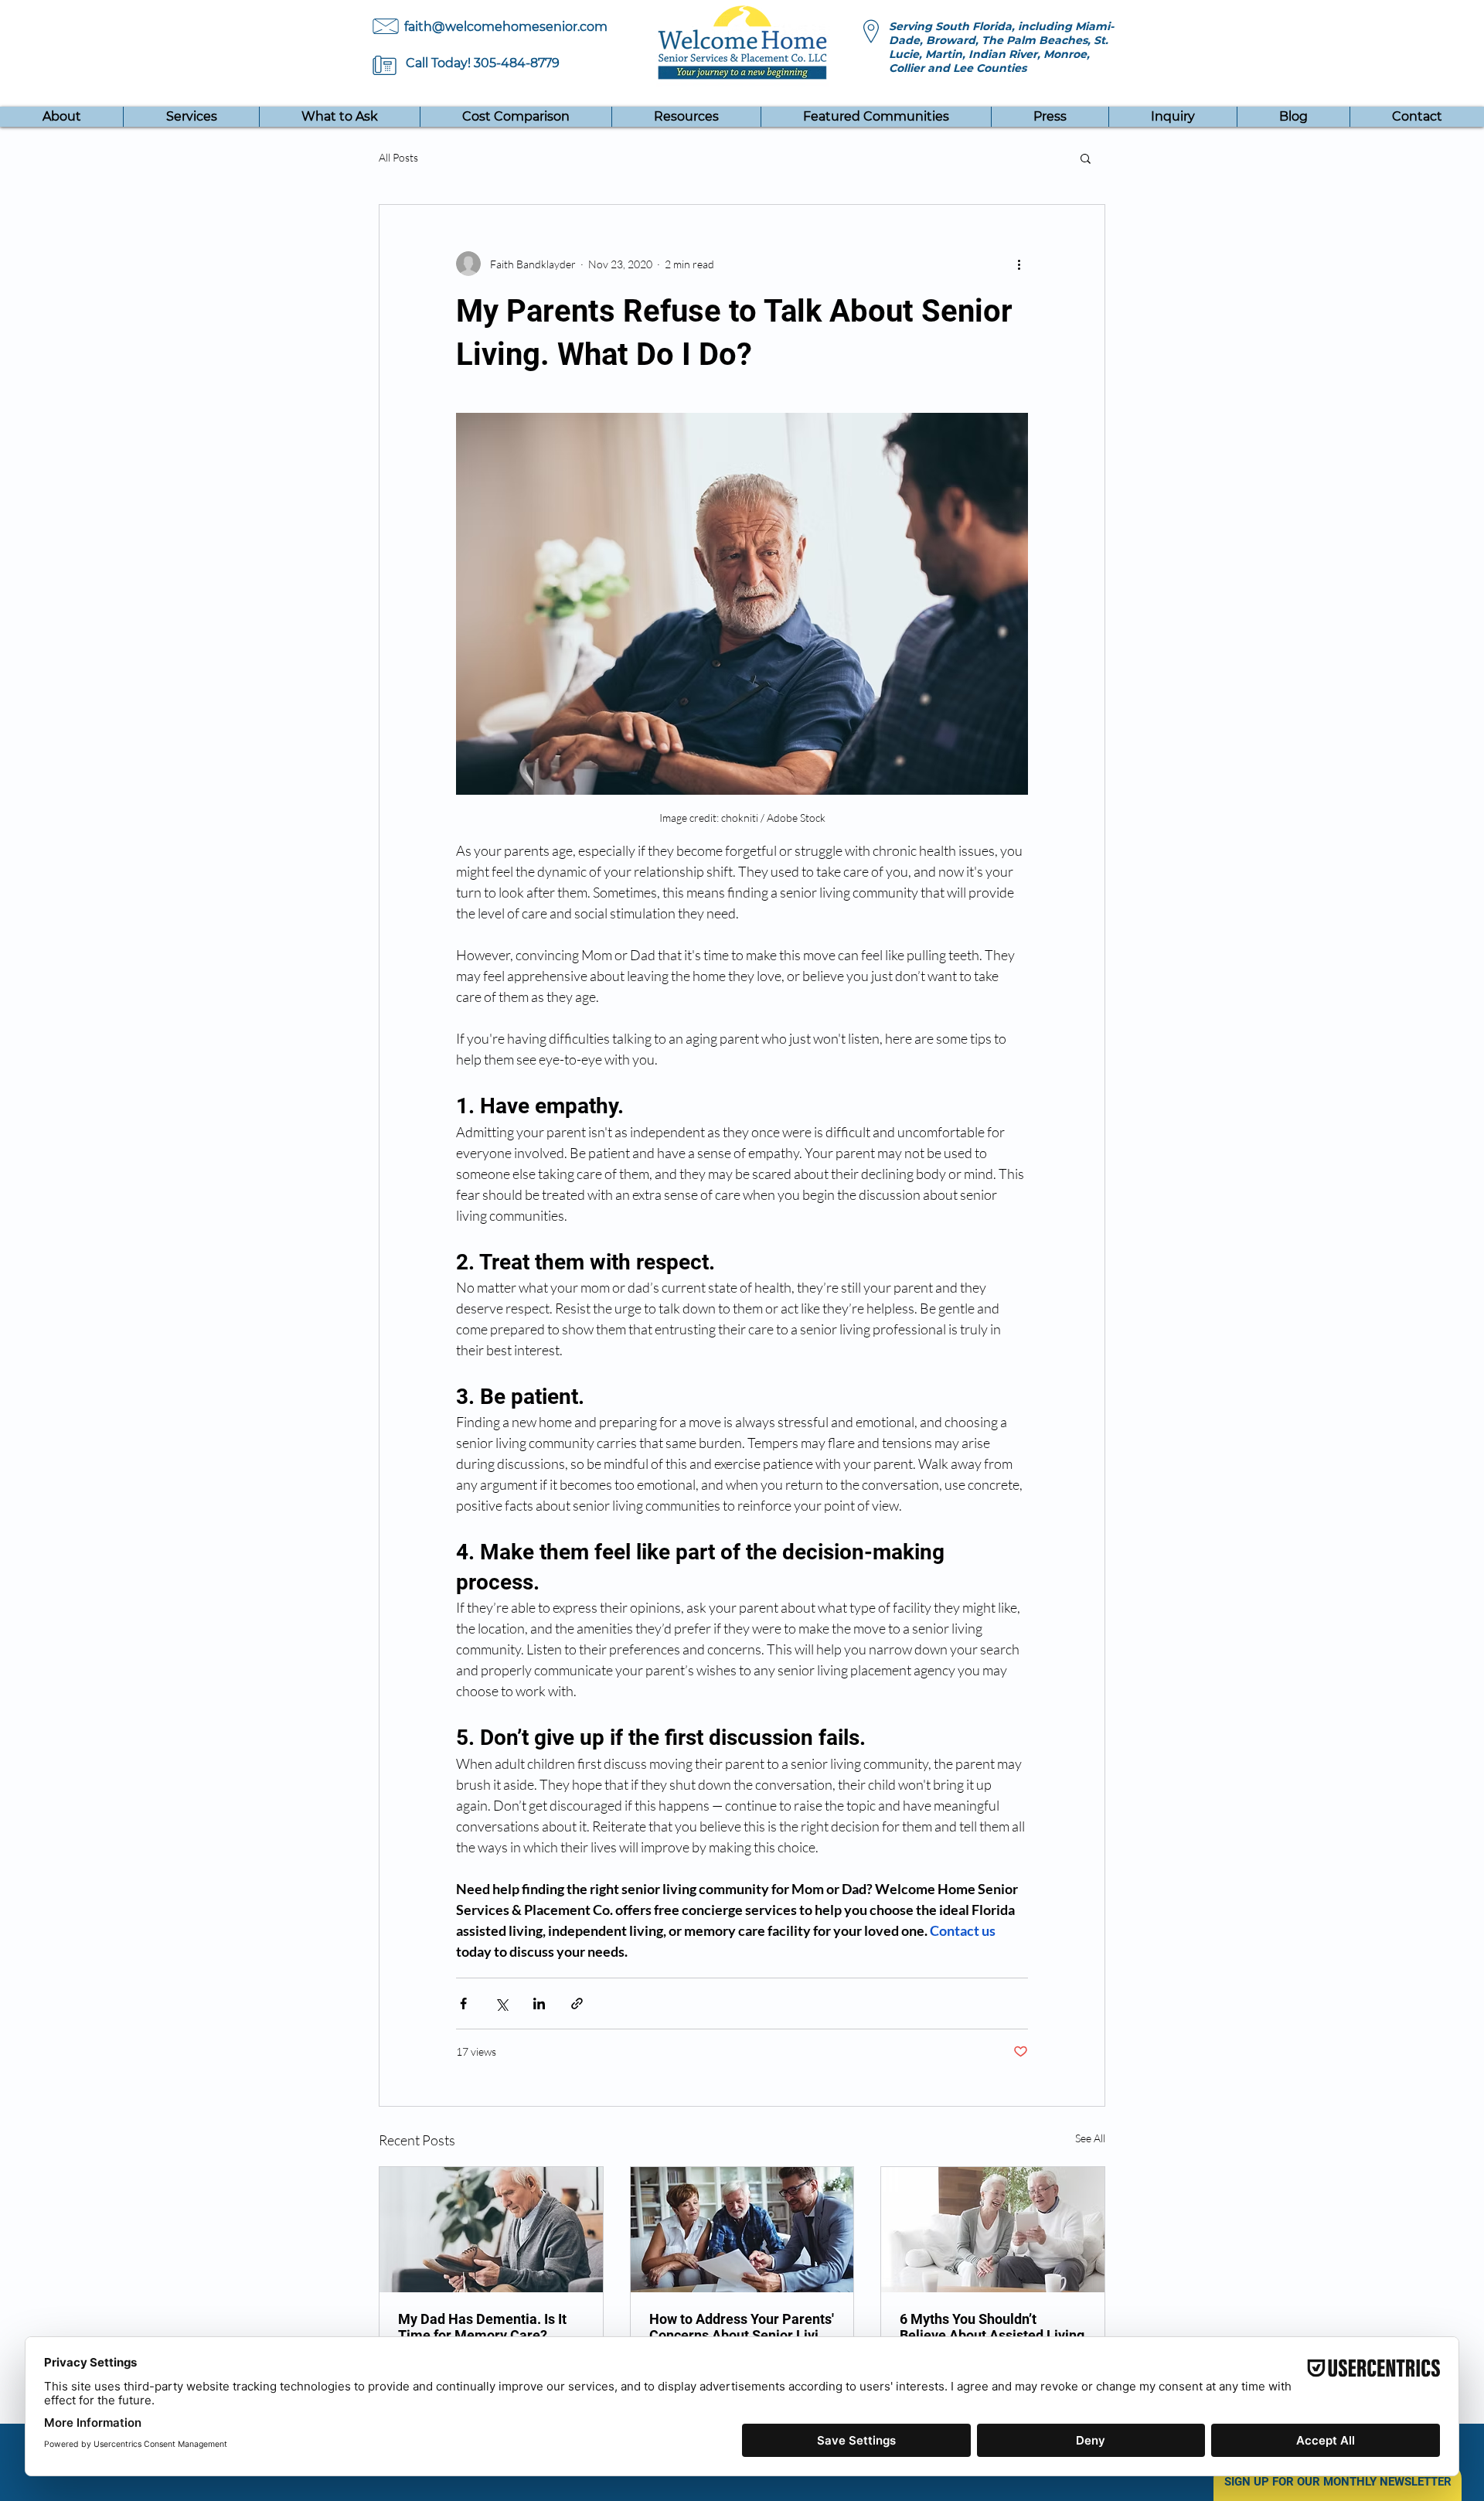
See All (1090, 2138)
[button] (876, 117)
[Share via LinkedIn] (539, 2004)
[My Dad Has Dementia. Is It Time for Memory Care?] (491, 2230)
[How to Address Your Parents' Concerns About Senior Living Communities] (742, 2230)
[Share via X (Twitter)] (501, 2004)
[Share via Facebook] (463, 2004)
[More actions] (1019, 264)
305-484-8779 (517, 63)
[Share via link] (577, 2004)
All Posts (398, 157)
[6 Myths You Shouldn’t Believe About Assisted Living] (993, 2230)
